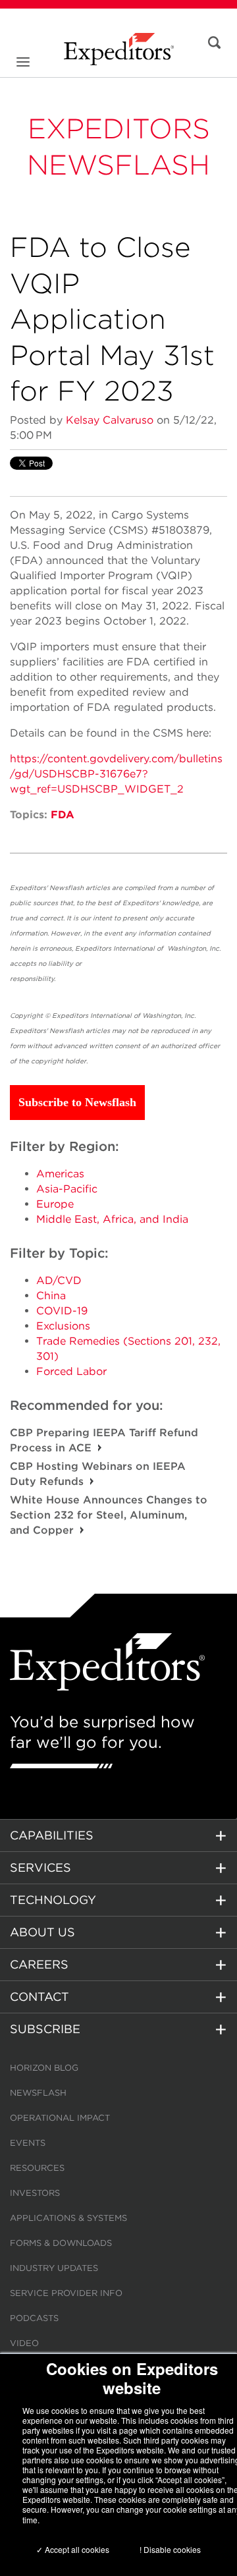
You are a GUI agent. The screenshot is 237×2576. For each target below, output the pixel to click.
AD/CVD (59, 1280)
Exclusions (63, 1326)
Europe (55, 1204)
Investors (35, 2193)
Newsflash (38, 2093)
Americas (60, 1174)
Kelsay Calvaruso (110, 420)
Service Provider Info (66, 2293)
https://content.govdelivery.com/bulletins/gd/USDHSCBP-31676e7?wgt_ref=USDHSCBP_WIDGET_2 (116, 774)
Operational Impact (60, 2118)
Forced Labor (71, 1371)
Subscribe (45, 2029)
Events (28, 2143)
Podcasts (34, 2318)
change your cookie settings (167, 2509)
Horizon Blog (44, 2068)
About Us (42, 1932)
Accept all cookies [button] (76, 2549)
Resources (37, 2168)
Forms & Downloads (61, 2243)
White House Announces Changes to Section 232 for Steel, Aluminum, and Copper (109, 1515)
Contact (39, 1997)
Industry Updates (54, 2268)
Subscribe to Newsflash (77, 1102)
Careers (39, 1964)
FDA (63, 815)
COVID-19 (62, 1311)
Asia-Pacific (67, 1189)
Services (40, 1867)
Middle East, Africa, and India (112, 1219)
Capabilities (52, 1835)
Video (24, 2343)
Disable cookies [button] (172, 2549)
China (51, 1296)
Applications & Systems (68, 2218)
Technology (53, 1900)
